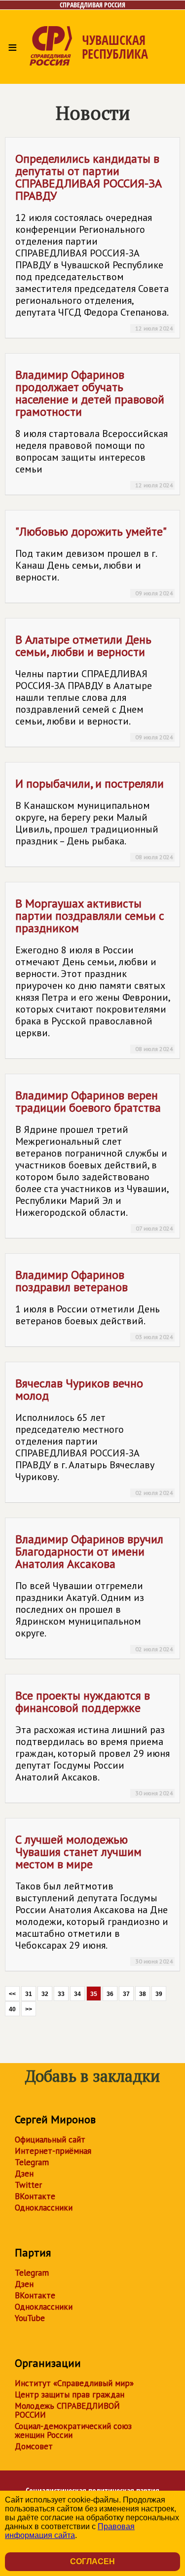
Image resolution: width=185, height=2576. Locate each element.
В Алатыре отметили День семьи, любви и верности (94, 686)
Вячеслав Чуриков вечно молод (94, 1436)
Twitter (28, 2185)
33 (61, 1994)
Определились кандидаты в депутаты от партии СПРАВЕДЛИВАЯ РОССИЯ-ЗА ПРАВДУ (94, 241)
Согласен (92, 2561)
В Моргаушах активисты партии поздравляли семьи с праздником (94, 974)
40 (12, 2009)
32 (45, 1994)
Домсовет (34, 2446)
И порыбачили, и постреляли (94, 818)
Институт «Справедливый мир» (74, 2383)
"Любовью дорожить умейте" (94, 560)
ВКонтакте (35, 2196)
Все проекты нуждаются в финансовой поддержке (94, 1742)
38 (143, 1994)
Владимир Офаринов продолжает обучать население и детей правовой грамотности (94, 428)
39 (159, 1994)
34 (77, 1994)
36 (110, 1994)
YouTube (30, 2318)
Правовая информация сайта (70, 2531)
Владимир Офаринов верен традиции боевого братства (94, 1160)
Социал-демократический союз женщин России (73, 2431)
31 (29, 1994)
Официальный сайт (50, 2140)
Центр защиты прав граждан (70, 2395)
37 (126, 1994)
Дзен (24, 2174)
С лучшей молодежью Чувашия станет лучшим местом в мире (94, 1898)
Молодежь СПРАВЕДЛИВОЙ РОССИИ (67, 2410)
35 (94, 1994)
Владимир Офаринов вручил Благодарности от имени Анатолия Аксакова (94, 1592)
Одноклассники (44, 2208)
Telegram (32, 2162)
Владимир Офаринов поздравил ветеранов (94, 1304)
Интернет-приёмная (53, 2151)
